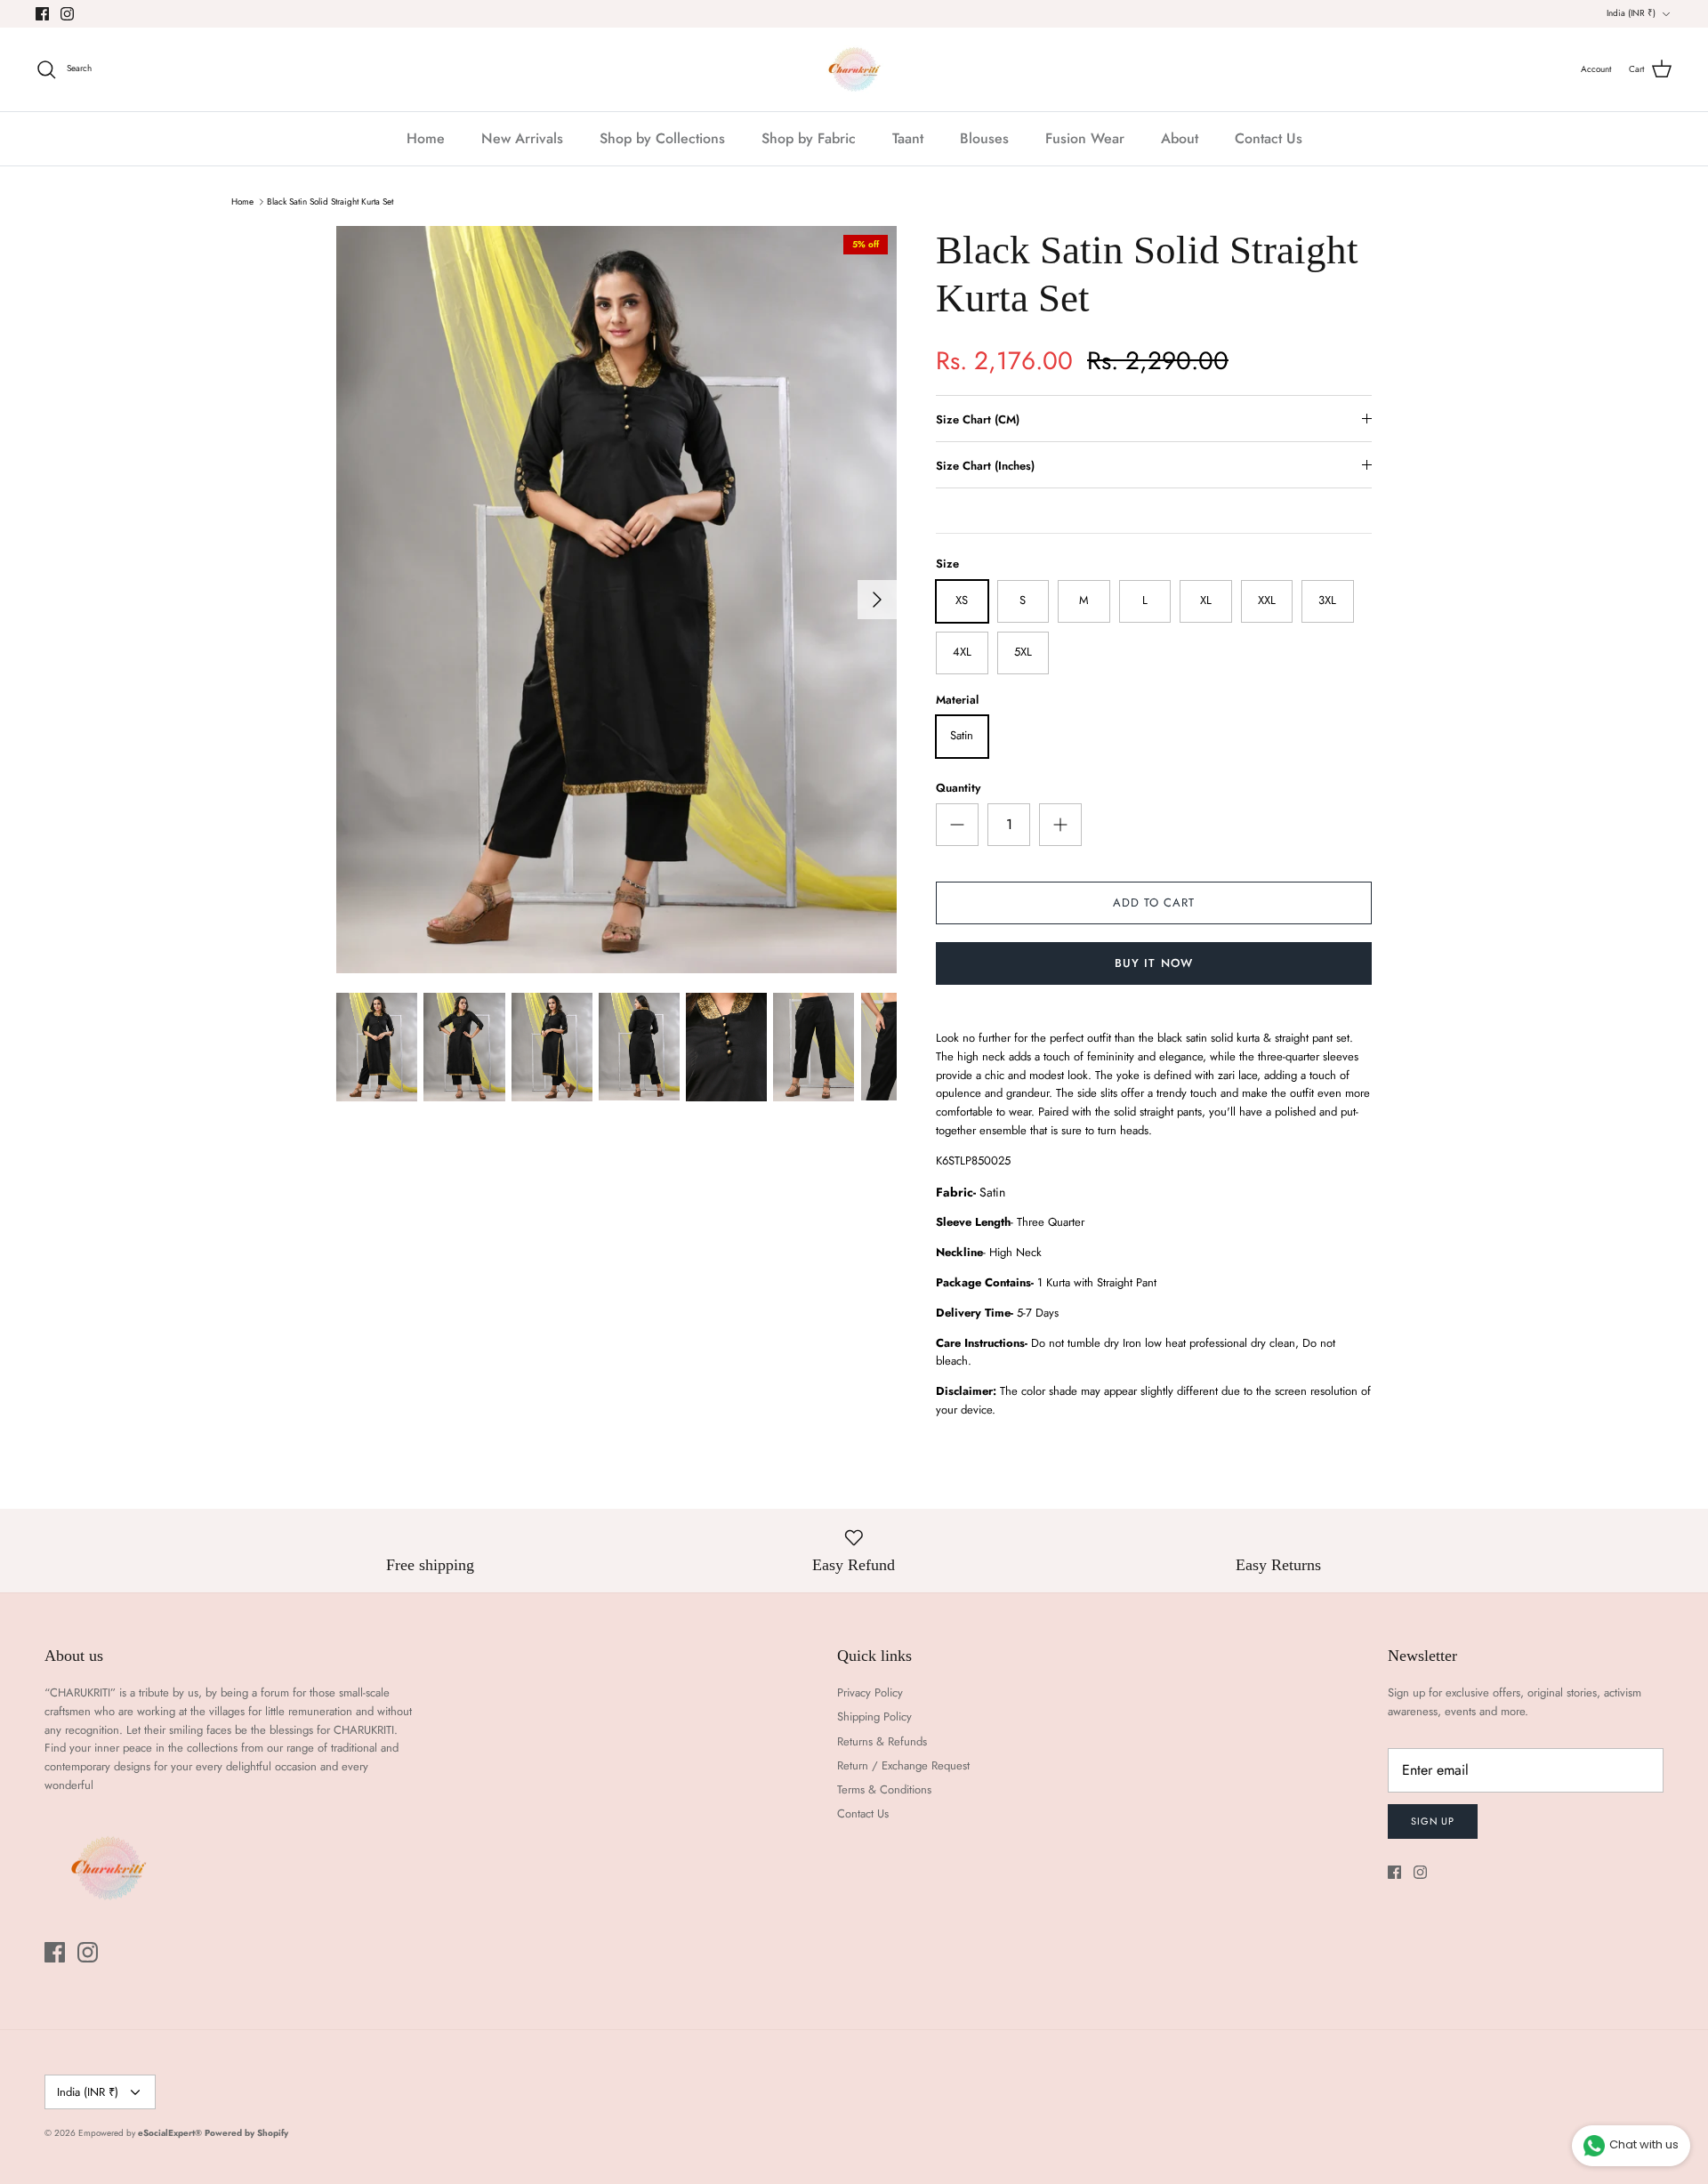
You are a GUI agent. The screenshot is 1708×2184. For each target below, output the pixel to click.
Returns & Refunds (882, 1741)
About (1180, 138)
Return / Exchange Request (903, 1765)
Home (426, 138)
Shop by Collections (662, 138)
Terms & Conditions (884, 1789)
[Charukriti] (854, 69)
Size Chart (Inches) (985, 466)
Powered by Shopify (246, 2133)
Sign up (1433, 1821)
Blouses (984, 138)
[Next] (877, 600)
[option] (616, 600)
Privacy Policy (870, 1692)
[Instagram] (67, 14)
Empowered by (140, 2133)
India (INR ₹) (1631, 13)
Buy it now (1153, 963)
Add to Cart (1154, 903)
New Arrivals (522, 138)
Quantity (958, 788)
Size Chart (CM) (978, 419)
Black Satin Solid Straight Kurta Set (330, 201)
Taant (908, 138)
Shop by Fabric (809, 138)
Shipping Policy (874, 1717)
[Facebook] (42, 14)
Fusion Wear (1085, 138)
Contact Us (1269, 138)
